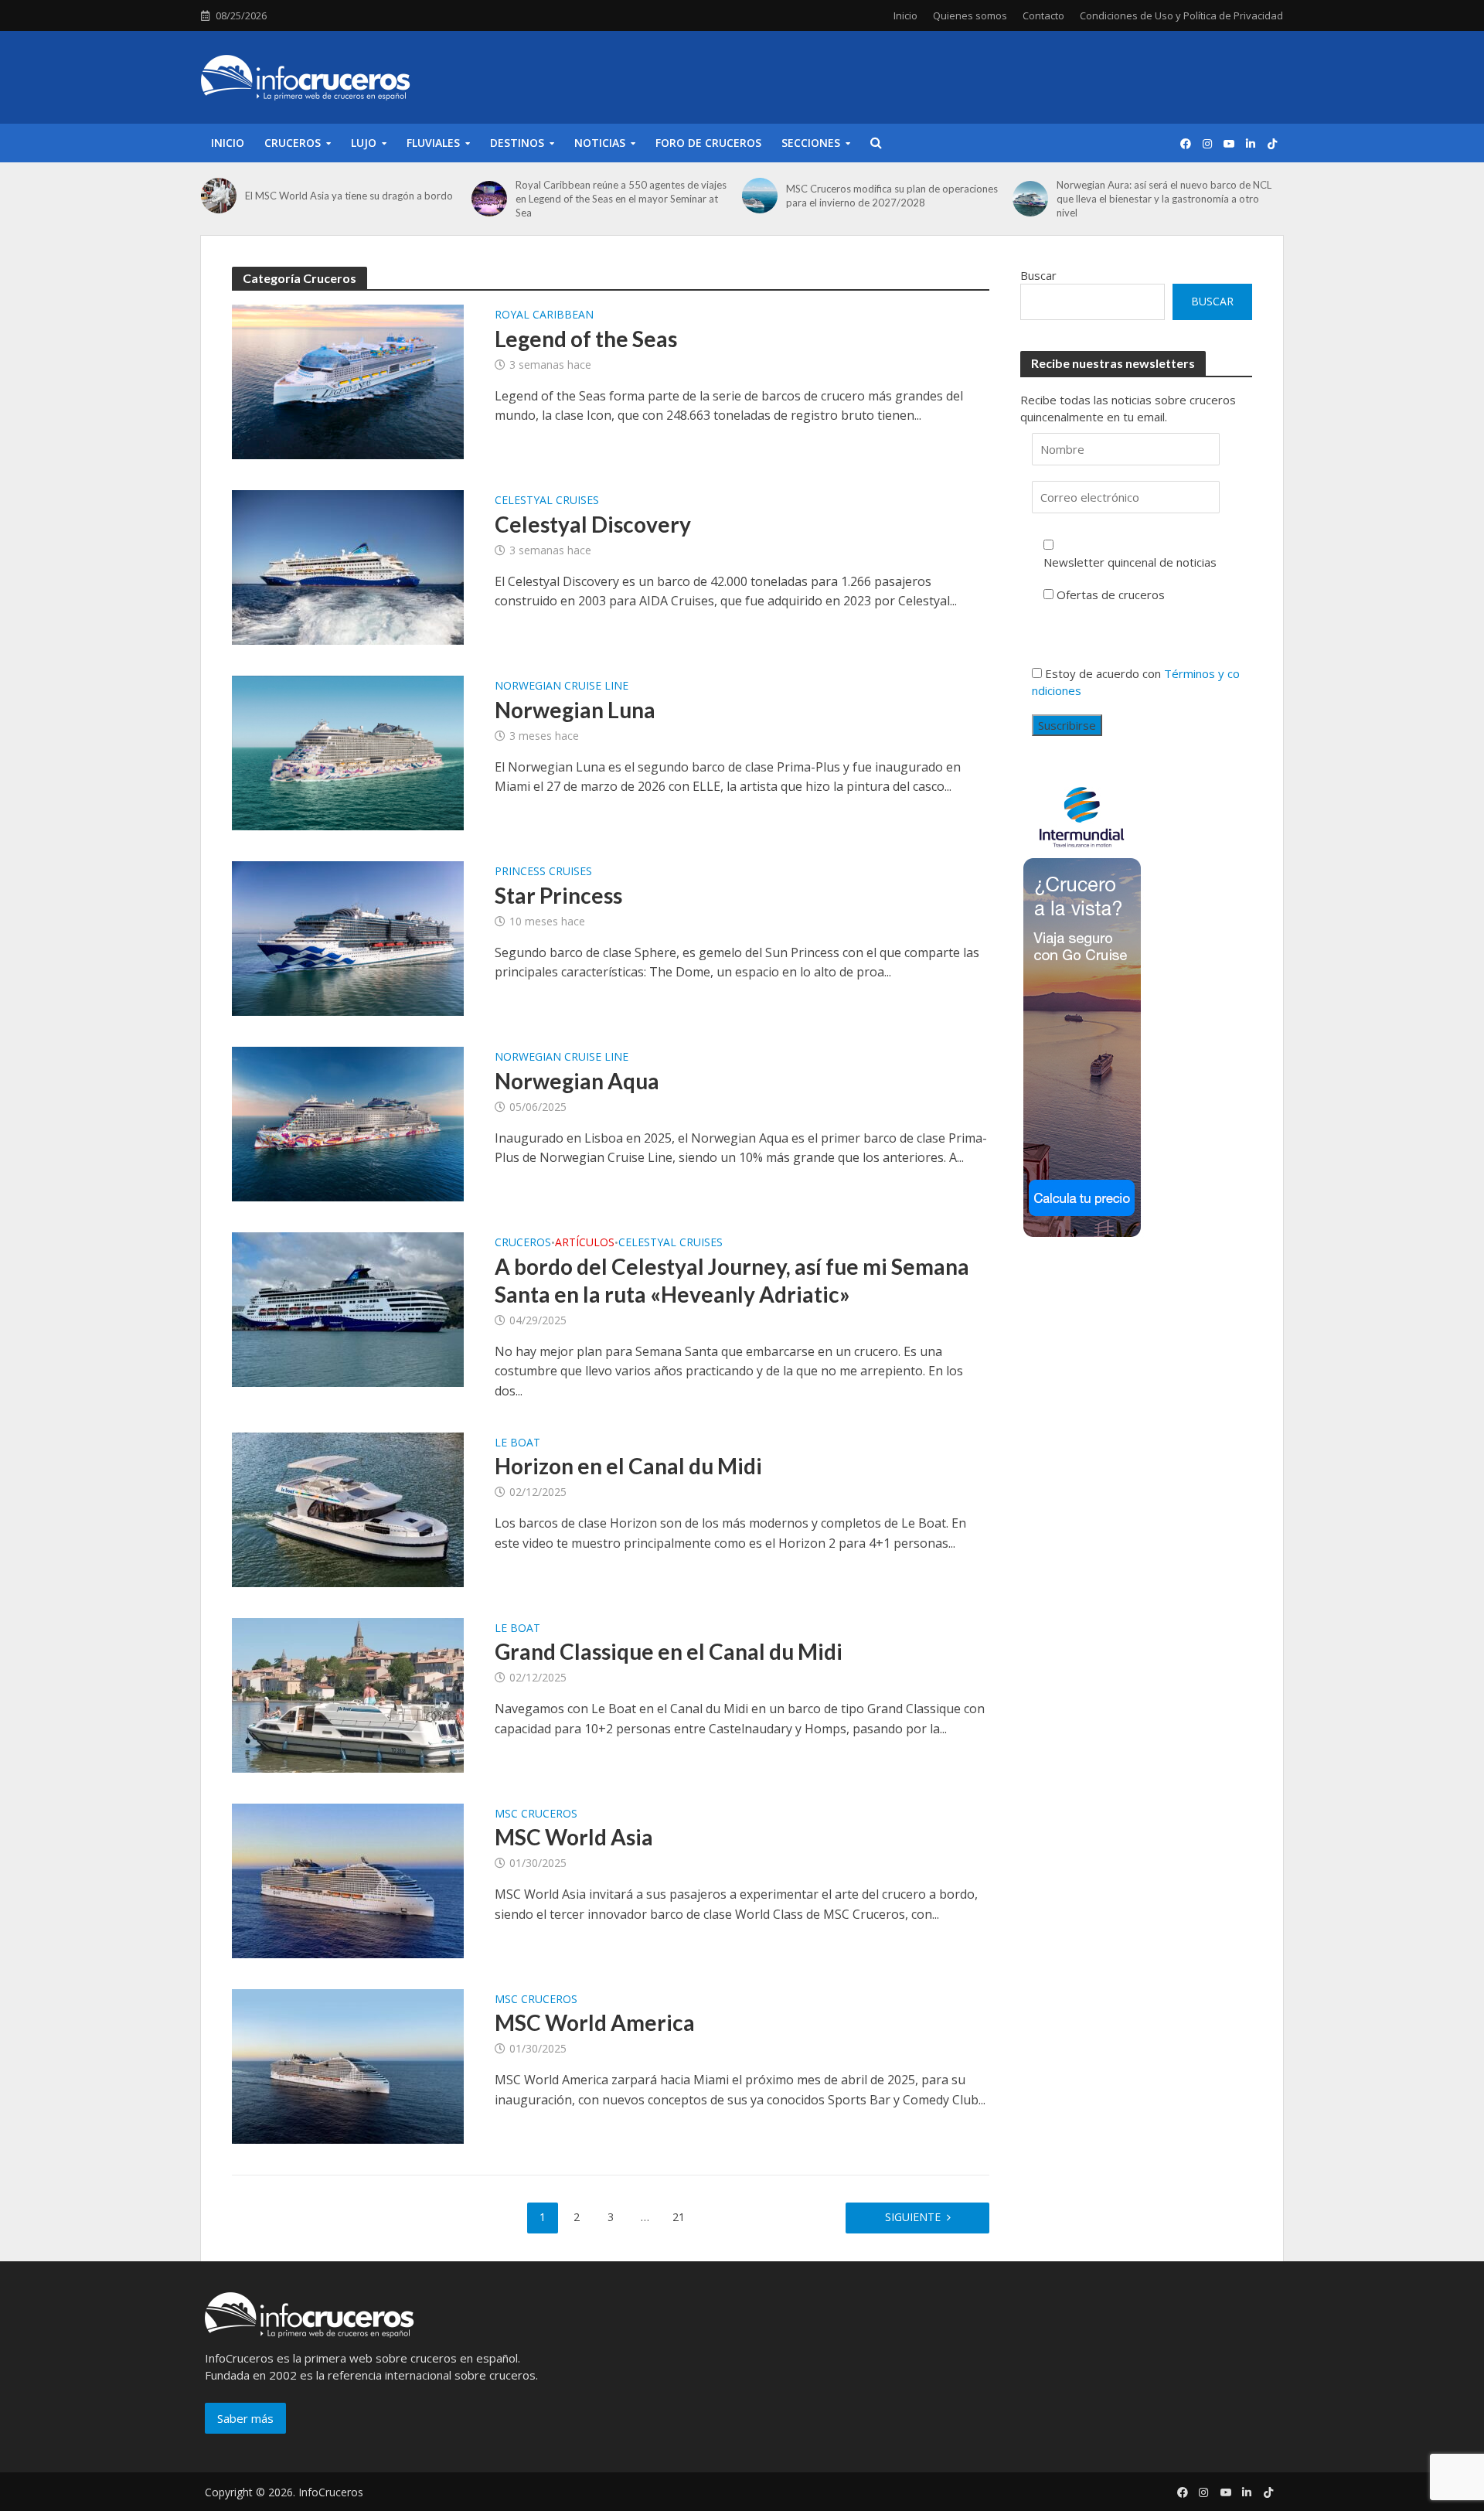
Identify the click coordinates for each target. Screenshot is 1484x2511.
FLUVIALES (433, 143)
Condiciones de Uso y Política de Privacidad (1181, 15)
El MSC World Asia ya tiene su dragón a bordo (349, 196)
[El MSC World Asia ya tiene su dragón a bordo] (219, 196)
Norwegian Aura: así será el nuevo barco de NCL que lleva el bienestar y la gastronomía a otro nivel (1164, 199)
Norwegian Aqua (577, 1081)
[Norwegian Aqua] (348, 1123)
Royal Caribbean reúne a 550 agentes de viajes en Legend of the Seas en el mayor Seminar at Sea (621, 199)
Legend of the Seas (586, 339)
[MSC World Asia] (348, 1879)
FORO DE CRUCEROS (708, 143)
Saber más (245, 2418)
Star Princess (558, 895)
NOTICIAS (600, 143)
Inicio (905, 15)
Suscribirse (1067, 725)
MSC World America (595, 2022)
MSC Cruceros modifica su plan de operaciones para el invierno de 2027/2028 (892, 196)
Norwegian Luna (575, 710)
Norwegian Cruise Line (562, 687)
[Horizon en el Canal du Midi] (348, 1508)
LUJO (364, 143)
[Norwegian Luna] (348, 751)
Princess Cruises (543, 872)
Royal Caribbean (544, 315)
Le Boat (517, 1443)
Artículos (585, 1243)
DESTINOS (517, 143)
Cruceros (523, 1243)
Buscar (1038, 275)
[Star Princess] (348, 937)
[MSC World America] (348, 2065)
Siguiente (913, 2217)
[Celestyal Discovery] (348, 566)
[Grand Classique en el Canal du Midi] (348, 1694)
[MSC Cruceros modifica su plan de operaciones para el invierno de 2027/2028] (760, 196)
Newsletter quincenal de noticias (1130, 562)
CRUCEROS (293, 143)
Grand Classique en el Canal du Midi (669, 1651)
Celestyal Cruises (547, 501)
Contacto (1043, 15)
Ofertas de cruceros (1111, 595)
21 (679, 2217)
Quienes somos (970, 15)
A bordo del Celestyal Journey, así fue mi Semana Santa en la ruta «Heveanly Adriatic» (732, 1280)
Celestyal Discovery (593, 524)
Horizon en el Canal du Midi (628, 1466)
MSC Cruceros (536, 1814)
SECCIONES (811, 143)
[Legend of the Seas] (348, 380)
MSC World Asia (574, 1837)
